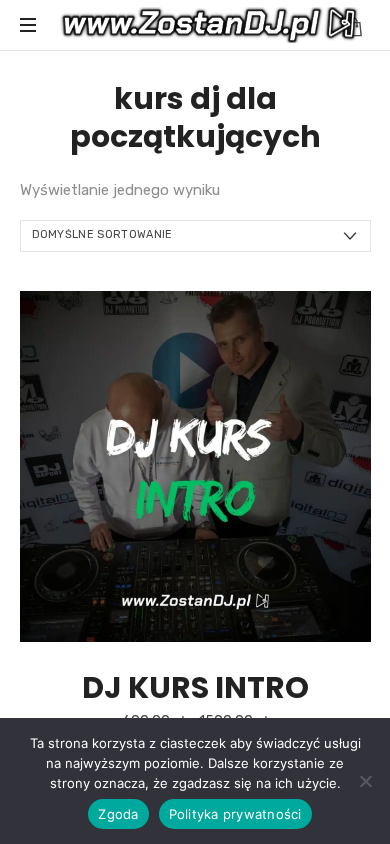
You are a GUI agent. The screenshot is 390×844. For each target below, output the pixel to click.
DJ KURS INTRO (195, 687)
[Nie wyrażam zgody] (365, 781)
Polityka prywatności (235, 814)
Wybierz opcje (195, 465)
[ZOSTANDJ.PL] (210, 25)
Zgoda (118, 814)
